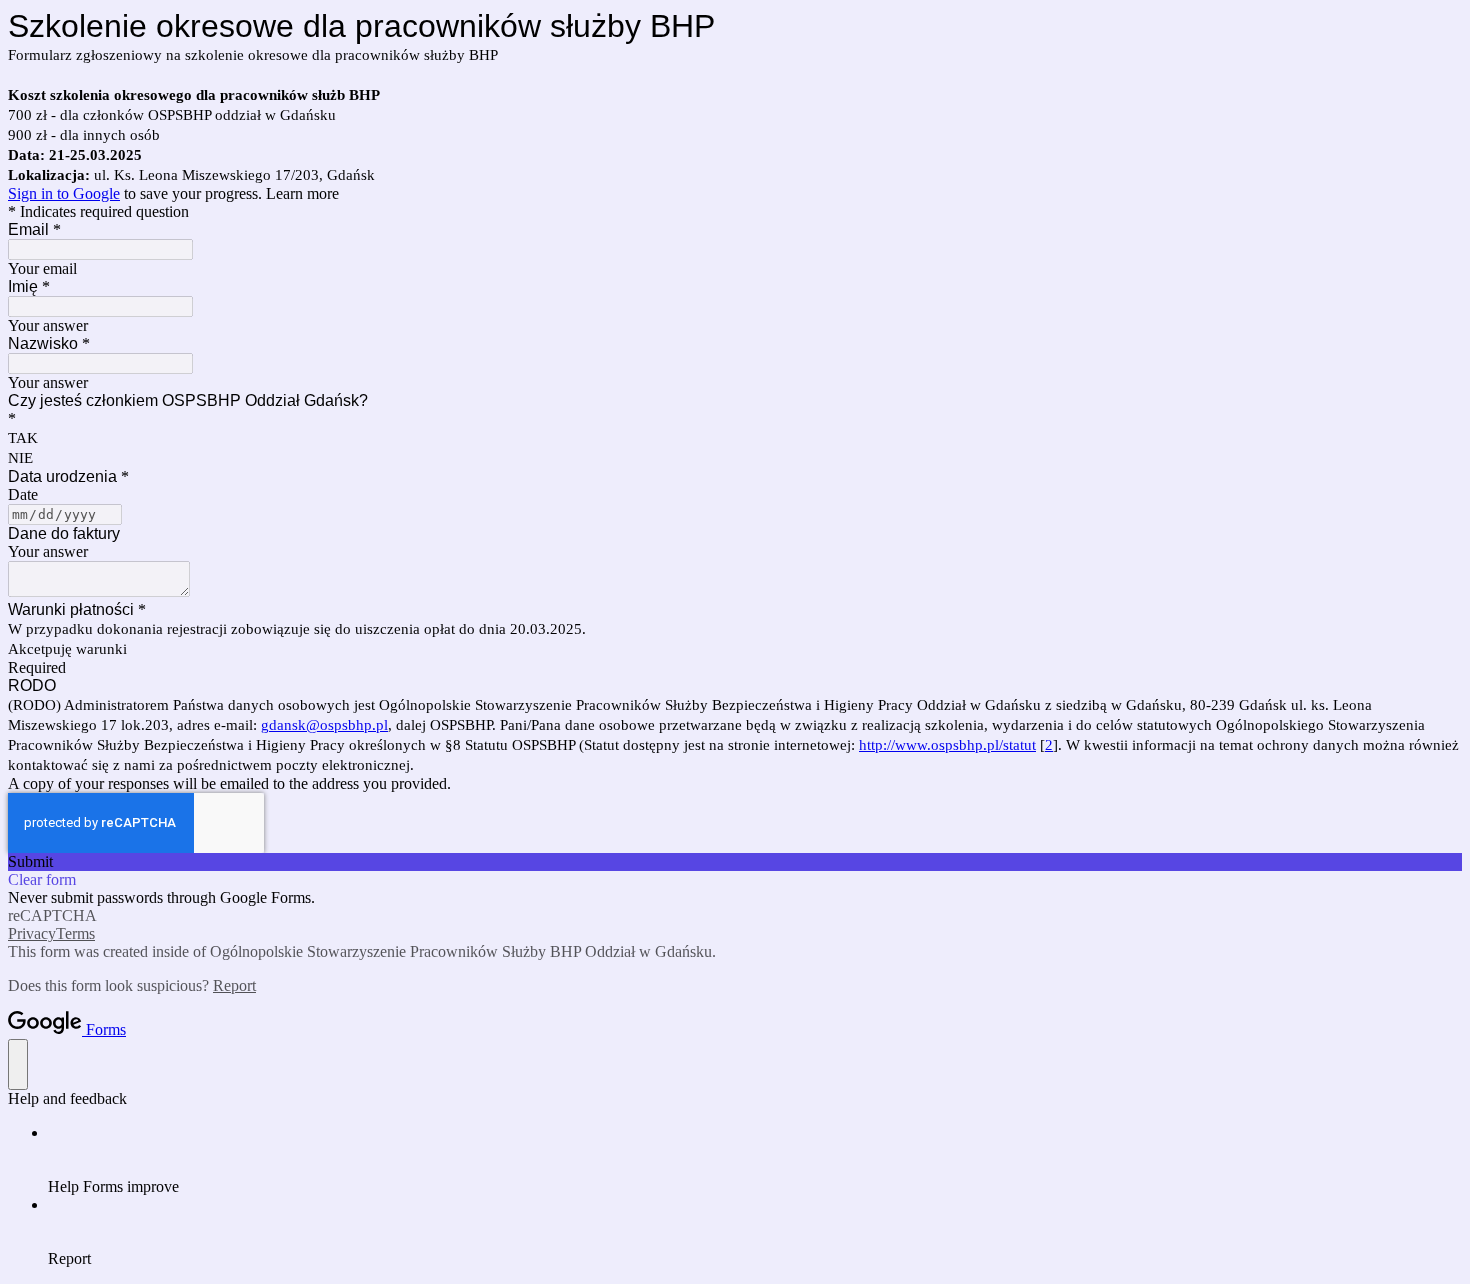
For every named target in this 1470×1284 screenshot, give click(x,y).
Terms (75, 933)
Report (234, 985)
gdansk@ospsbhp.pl (324, 725)
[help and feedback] (18, 1064)
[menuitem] (755, 1160)
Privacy (32, 933)
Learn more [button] (302, 193)
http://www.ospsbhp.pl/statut (947, 745)
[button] (735, 862)
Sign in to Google (64, 193)
